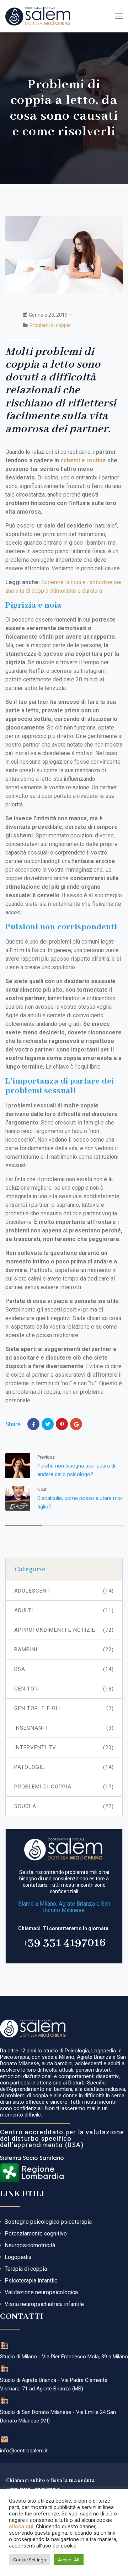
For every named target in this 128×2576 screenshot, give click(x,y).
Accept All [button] (69, 2560)
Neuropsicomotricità (30, 2245)
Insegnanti (64, 1728)
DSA (64, 1669)
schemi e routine (83, 460)
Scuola (64, 1806)
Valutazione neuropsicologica (41, 2292)
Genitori (64, 1689)
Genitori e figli (64, 1708)
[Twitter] (48, 1424)
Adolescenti (64, 1591)
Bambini (64, 1650)
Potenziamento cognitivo (36, 2234)
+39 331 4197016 (64, 1943)
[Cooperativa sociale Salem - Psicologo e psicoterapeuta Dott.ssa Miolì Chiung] (38, 16)
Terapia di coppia (26, 2269)
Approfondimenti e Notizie (64, 1630)
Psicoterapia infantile (31, 2281)
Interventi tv (64, 1747)
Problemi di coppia (50, 325)
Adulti (64, 1610)
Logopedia (18, 2257)
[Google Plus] (76, 1424)
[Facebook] (33, 1424)
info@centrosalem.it (24, 2451)
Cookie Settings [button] (30, 2560)
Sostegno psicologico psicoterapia (48, 2222)
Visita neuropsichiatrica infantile (44, 2304)
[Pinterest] (62, 1424)
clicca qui (21, 2526)
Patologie (64, 1767)
